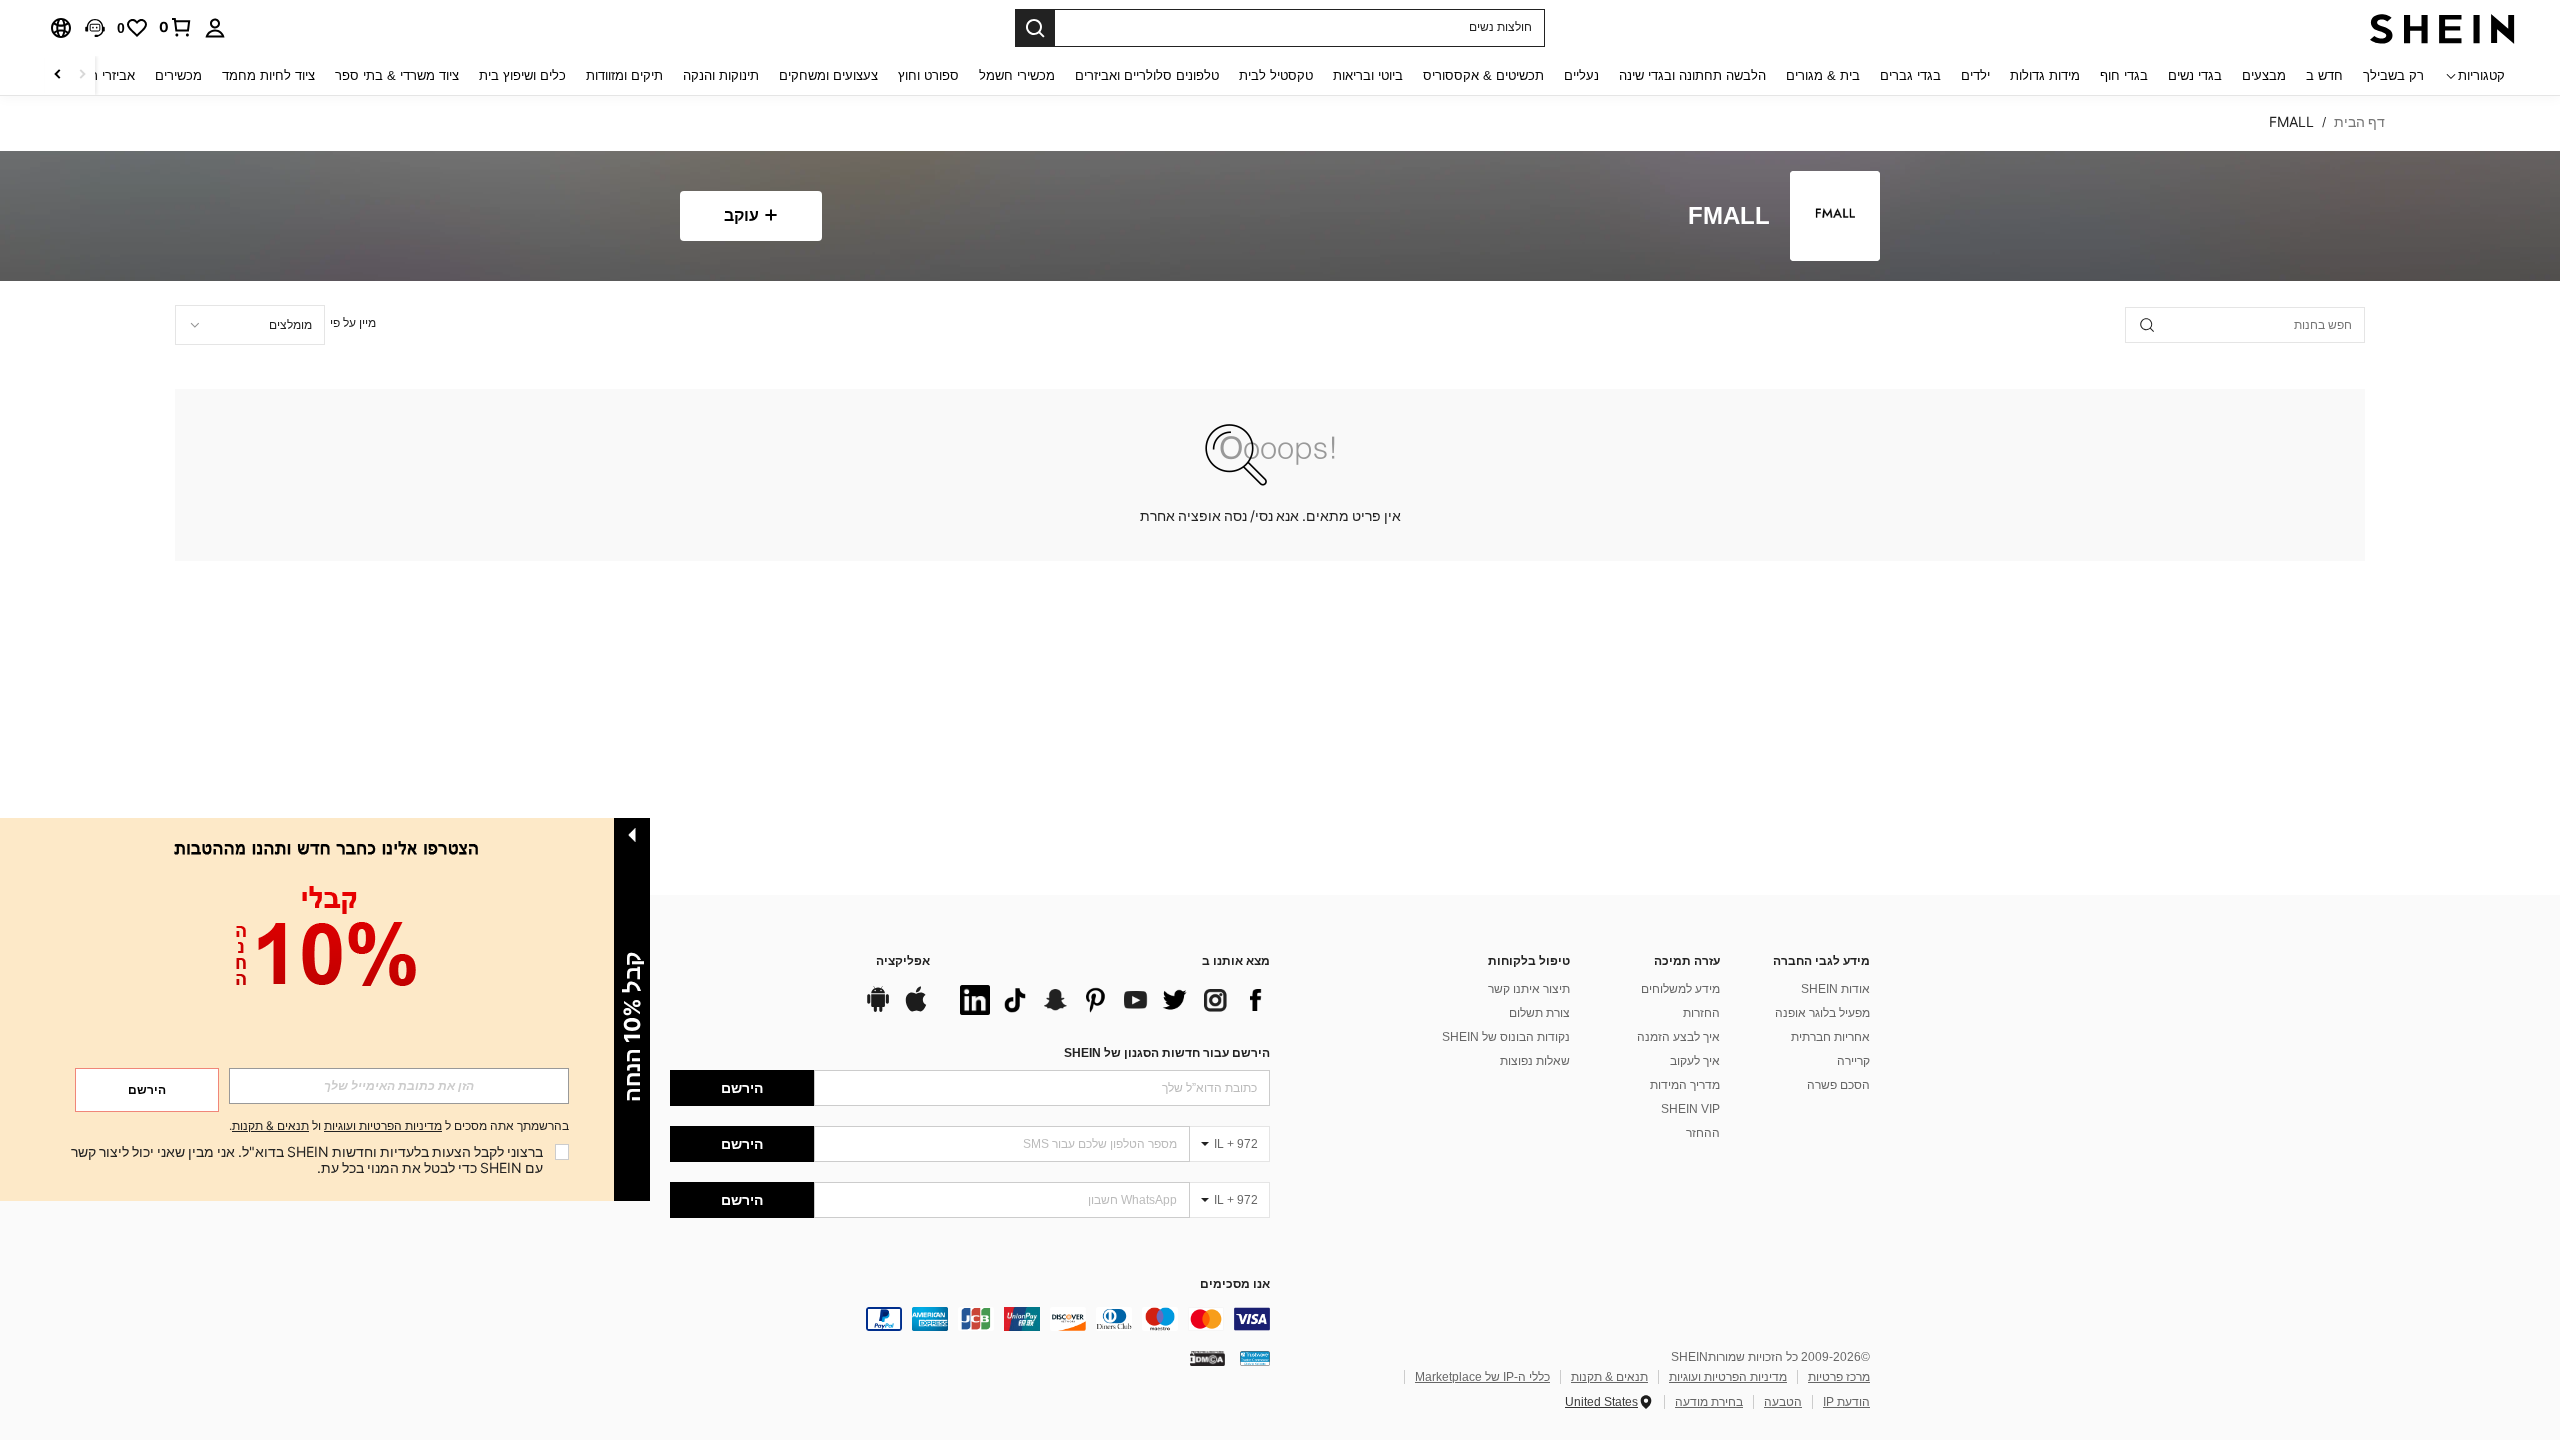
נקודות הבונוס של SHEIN (1506, 1037)
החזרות (1701, 1013)
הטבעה (1783, 1402)
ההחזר (1703, 1133)
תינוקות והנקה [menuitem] (721, 75)
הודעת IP (1846, 1402)
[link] (176, 27)
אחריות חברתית (1830, 1037)
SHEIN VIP (1690, 1109)
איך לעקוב (1695, 1061)
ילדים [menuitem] (1975, 75)
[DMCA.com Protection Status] (1207, 1358)
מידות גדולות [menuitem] (2045, 75)
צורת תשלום (1539, 1013)
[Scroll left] (82, 75)
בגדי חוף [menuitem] (2124, 75)
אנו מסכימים (1235, 1284)
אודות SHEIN (1835, 989)
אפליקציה (903, 961)
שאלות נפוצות (1535, 1061)
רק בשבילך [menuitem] (2393, 75)
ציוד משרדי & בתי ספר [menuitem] (397, 75)
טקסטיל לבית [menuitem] (1276, 75)
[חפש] (1035, 28)
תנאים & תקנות (1609, 1377)
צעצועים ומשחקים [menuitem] (828, 75)
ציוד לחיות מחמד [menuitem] (268, 75)
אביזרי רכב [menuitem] (105, 75)
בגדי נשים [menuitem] (2195, 75)
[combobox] (250, 325)
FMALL (1729, 216)
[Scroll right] (58, 75)
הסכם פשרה (1838, 1085)
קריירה (1853, 1061)
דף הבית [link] (2359, 122)
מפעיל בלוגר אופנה (1822, 1013)
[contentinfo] (970, 1319)
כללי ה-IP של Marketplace (1482, 1377)
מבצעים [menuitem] (2264, 75)
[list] (1110, 1000)
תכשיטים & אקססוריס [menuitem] (1483, 75)
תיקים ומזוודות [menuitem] (624, 75)
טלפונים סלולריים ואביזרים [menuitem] (1147, 75)
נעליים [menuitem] (1581, 75)
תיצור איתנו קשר (1529, 989)
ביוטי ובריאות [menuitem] (1368, 75)
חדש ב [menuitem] (2324, 75)
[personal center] (215, 28)
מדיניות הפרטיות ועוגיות (1728, 1377)
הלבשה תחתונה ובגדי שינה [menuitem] (1692, 75)
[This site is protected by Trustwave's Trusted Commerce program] (1255, 1358)
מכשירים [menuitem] (178, 75)
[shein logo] (2442, 28)
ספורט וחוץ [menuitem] (928, 75)
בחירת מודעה (1709, 1402)
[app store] (916, 1009)
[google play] (878, 1009)
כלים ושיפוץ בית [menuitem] (522, 75)
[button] (95, 28)
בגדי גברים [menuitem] (1910, 75)
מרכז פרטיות (1839, 1377)
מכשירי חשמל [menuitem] (1017, 75)
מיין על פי (353, 323)
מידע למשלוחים (1680, 989)
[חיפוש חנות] (2147, 325)
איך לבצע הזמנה (1678, 1037)
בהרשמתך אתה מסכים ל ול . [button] (399, 1126)
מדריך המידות (1685, 1085)
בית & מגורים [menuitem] (1823, 75)
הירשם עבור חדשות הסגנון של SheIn (1167, 1053)
